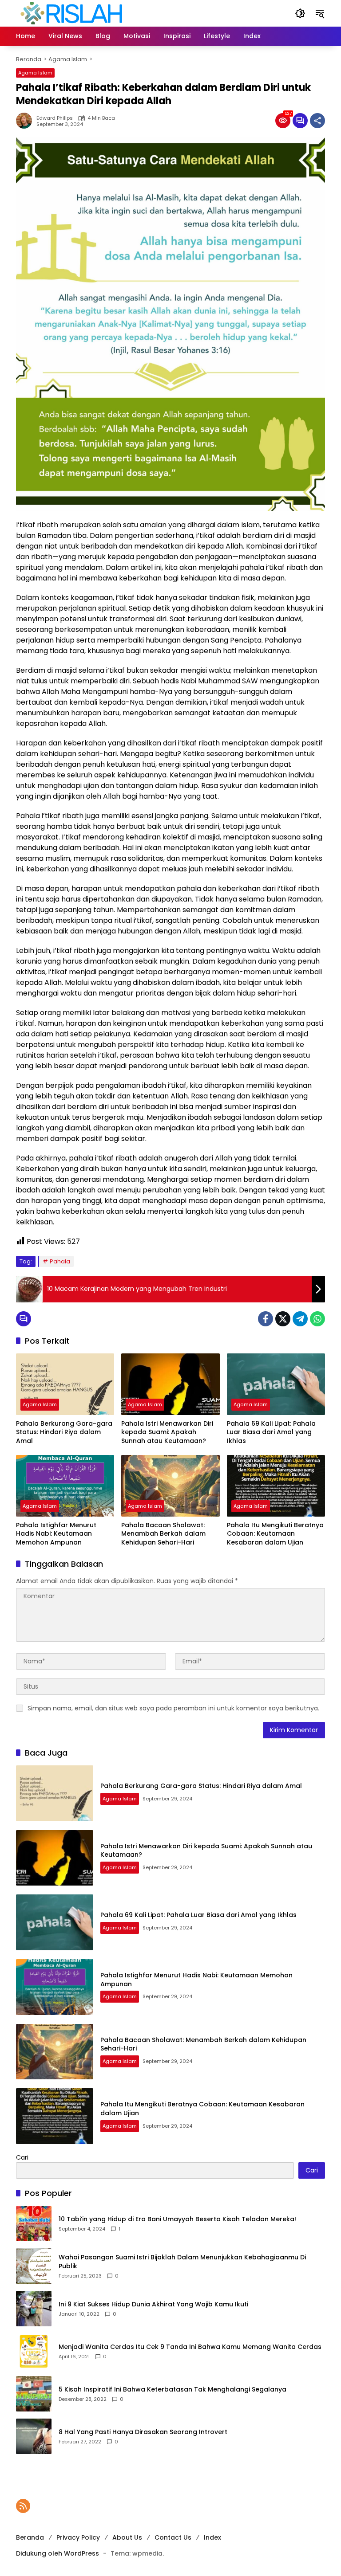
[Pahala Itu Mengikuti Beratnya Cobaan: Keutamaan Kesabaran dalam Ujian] (276, 1486)
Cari (22, 2157)
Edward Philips (55, 118)
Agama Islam (35, 73)
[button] (300, 13)
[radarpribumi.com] (71, 13)
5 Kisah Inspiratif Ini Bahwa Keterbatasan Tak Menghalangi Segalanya (172, 2390)
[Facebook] (266, 1319)
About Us (127, 2537)
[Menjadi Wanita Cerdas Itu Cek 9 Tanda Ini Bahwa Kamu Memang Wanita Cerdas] (34, 2351)
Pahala (60, 1261)
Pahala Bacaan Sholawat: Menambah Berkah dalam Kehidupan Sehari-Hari (163, 1534)
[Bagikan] (317, 121)
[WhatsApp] (317, 1319)
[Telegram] (300, 1319)
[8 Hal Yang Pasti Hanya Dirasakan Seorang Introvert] (34, 2436)
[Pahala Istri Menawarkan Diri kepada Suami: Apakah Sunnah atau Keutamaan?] (170, 1384)
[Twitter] (283, 1319)
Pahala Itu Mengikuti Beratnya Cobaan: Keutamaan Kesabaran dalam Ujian (275, 1534)
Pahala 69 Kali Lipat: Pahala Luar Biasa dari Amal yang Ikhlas (271, 1432)
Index (212, 2537)
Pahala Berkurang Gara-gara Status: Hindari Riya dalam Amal (64, 1432)
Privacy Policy (78, 2537)
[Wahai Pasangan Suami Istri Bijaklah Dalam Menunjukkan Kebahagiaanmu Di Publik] (34, 2266)
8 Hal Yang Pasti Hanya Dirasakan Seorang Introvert (143, 2432)
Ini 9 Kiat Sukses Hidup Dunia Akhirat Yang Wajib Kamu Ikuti (153, 2304)
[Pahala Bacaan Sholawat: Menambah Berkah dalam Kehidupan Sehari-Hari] (170, 1486)
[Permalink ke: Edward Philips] (26, 121)
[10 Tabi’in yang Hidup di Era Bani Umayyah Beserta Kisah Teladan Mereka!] (34, 2223)
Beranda (30, 2537)
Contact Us (173, 2537)
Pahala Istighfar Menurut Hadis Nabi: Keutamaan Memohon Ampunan (56, 1534)
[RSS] (23, 2506)
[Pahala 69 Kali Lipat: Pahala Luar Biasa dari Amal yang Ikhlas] (276, 1384)
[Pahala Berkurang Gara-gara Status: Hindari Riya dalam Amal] (65, 1384)
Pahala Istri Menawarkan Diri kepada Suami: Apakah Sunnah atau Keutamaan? (167, 1432)
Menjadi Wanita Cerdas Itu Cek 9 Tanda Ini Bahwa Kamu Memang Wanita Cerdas (190, 2347)
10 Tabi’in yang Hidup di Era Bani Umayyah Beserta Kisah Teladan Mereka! (177, 2219)
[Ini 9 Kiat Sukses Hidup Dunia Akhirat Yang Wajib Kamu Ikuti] (34, 2309)
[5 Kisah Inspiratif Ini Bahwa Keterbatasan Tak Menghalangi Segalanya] (34, 2394)
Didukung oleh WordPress (57, 2553)
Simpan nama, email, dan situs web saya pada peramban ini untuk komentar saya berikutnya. (173, 1708)
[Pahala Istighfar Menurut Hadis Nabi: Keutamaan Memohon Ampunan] (65, 1486)
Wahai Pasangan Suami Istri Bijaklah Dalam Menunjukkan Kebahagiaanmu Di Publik (182, 2262)
